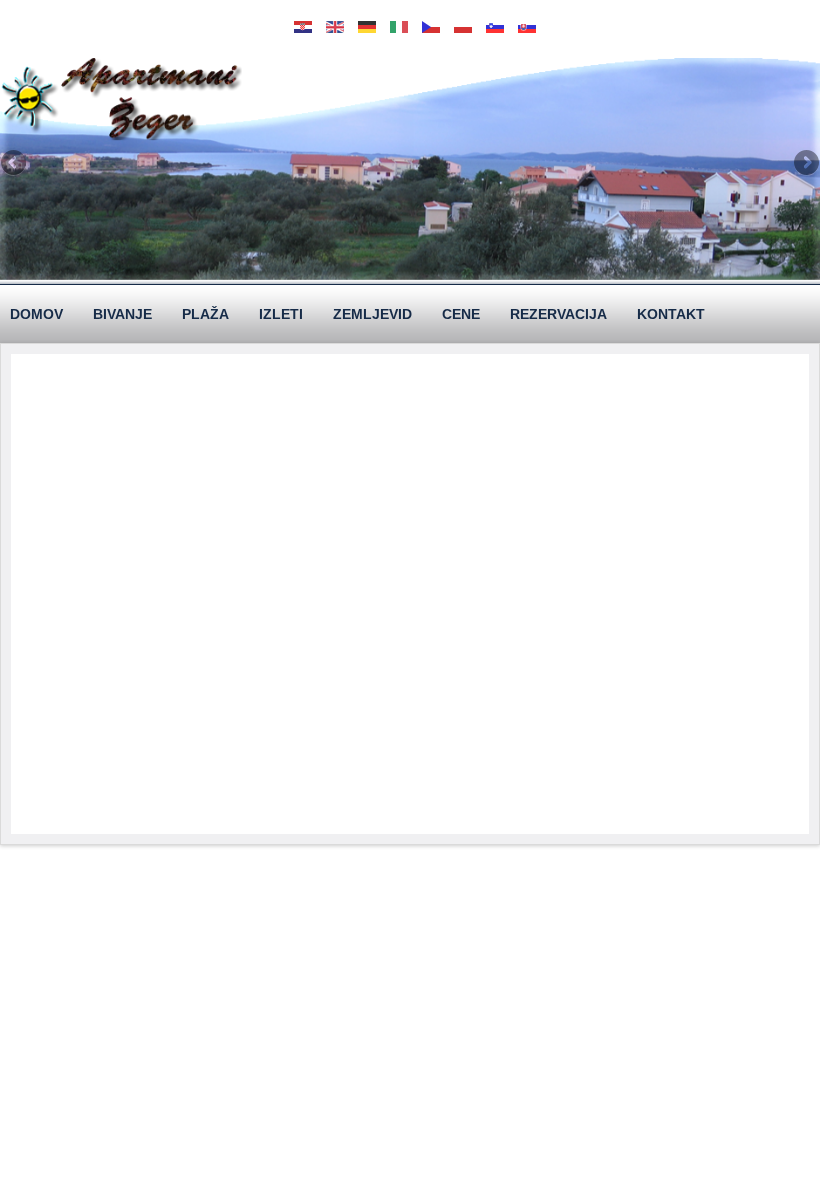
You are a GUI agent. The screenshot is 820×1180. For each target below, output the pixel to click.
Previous (15, 164)
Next (805, 164)
